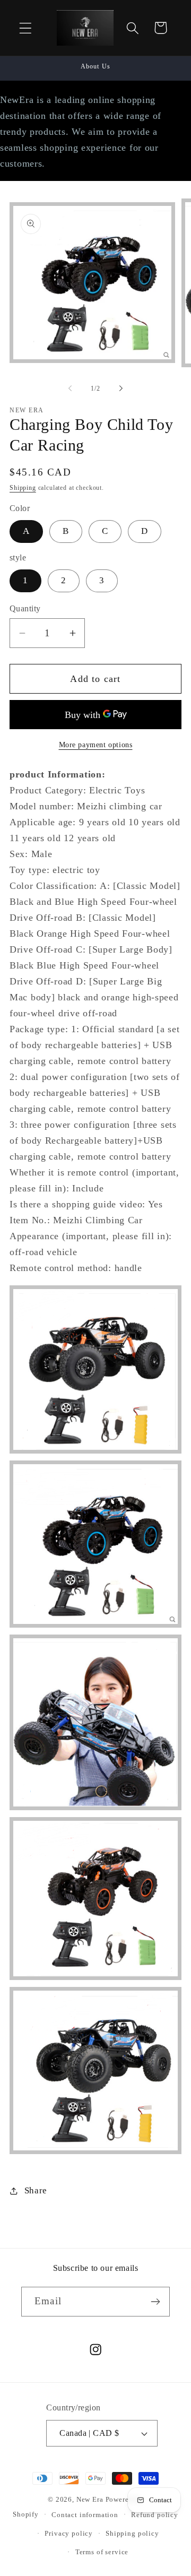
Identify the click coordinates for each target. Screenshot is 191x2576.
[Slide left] (70, 388)
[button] (26, 28)
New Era (90, 2499)
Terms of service (102, 2552)
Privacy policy (69, 2533)
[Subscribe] (155, 2302)
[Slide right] (121, 388)
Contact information (85, 2515)
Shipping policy (132, 2533)
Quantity (25, 608)
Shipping (23, 488)
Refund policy (155, 2515)
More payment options (96, 745)
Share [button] (36, 2190)
